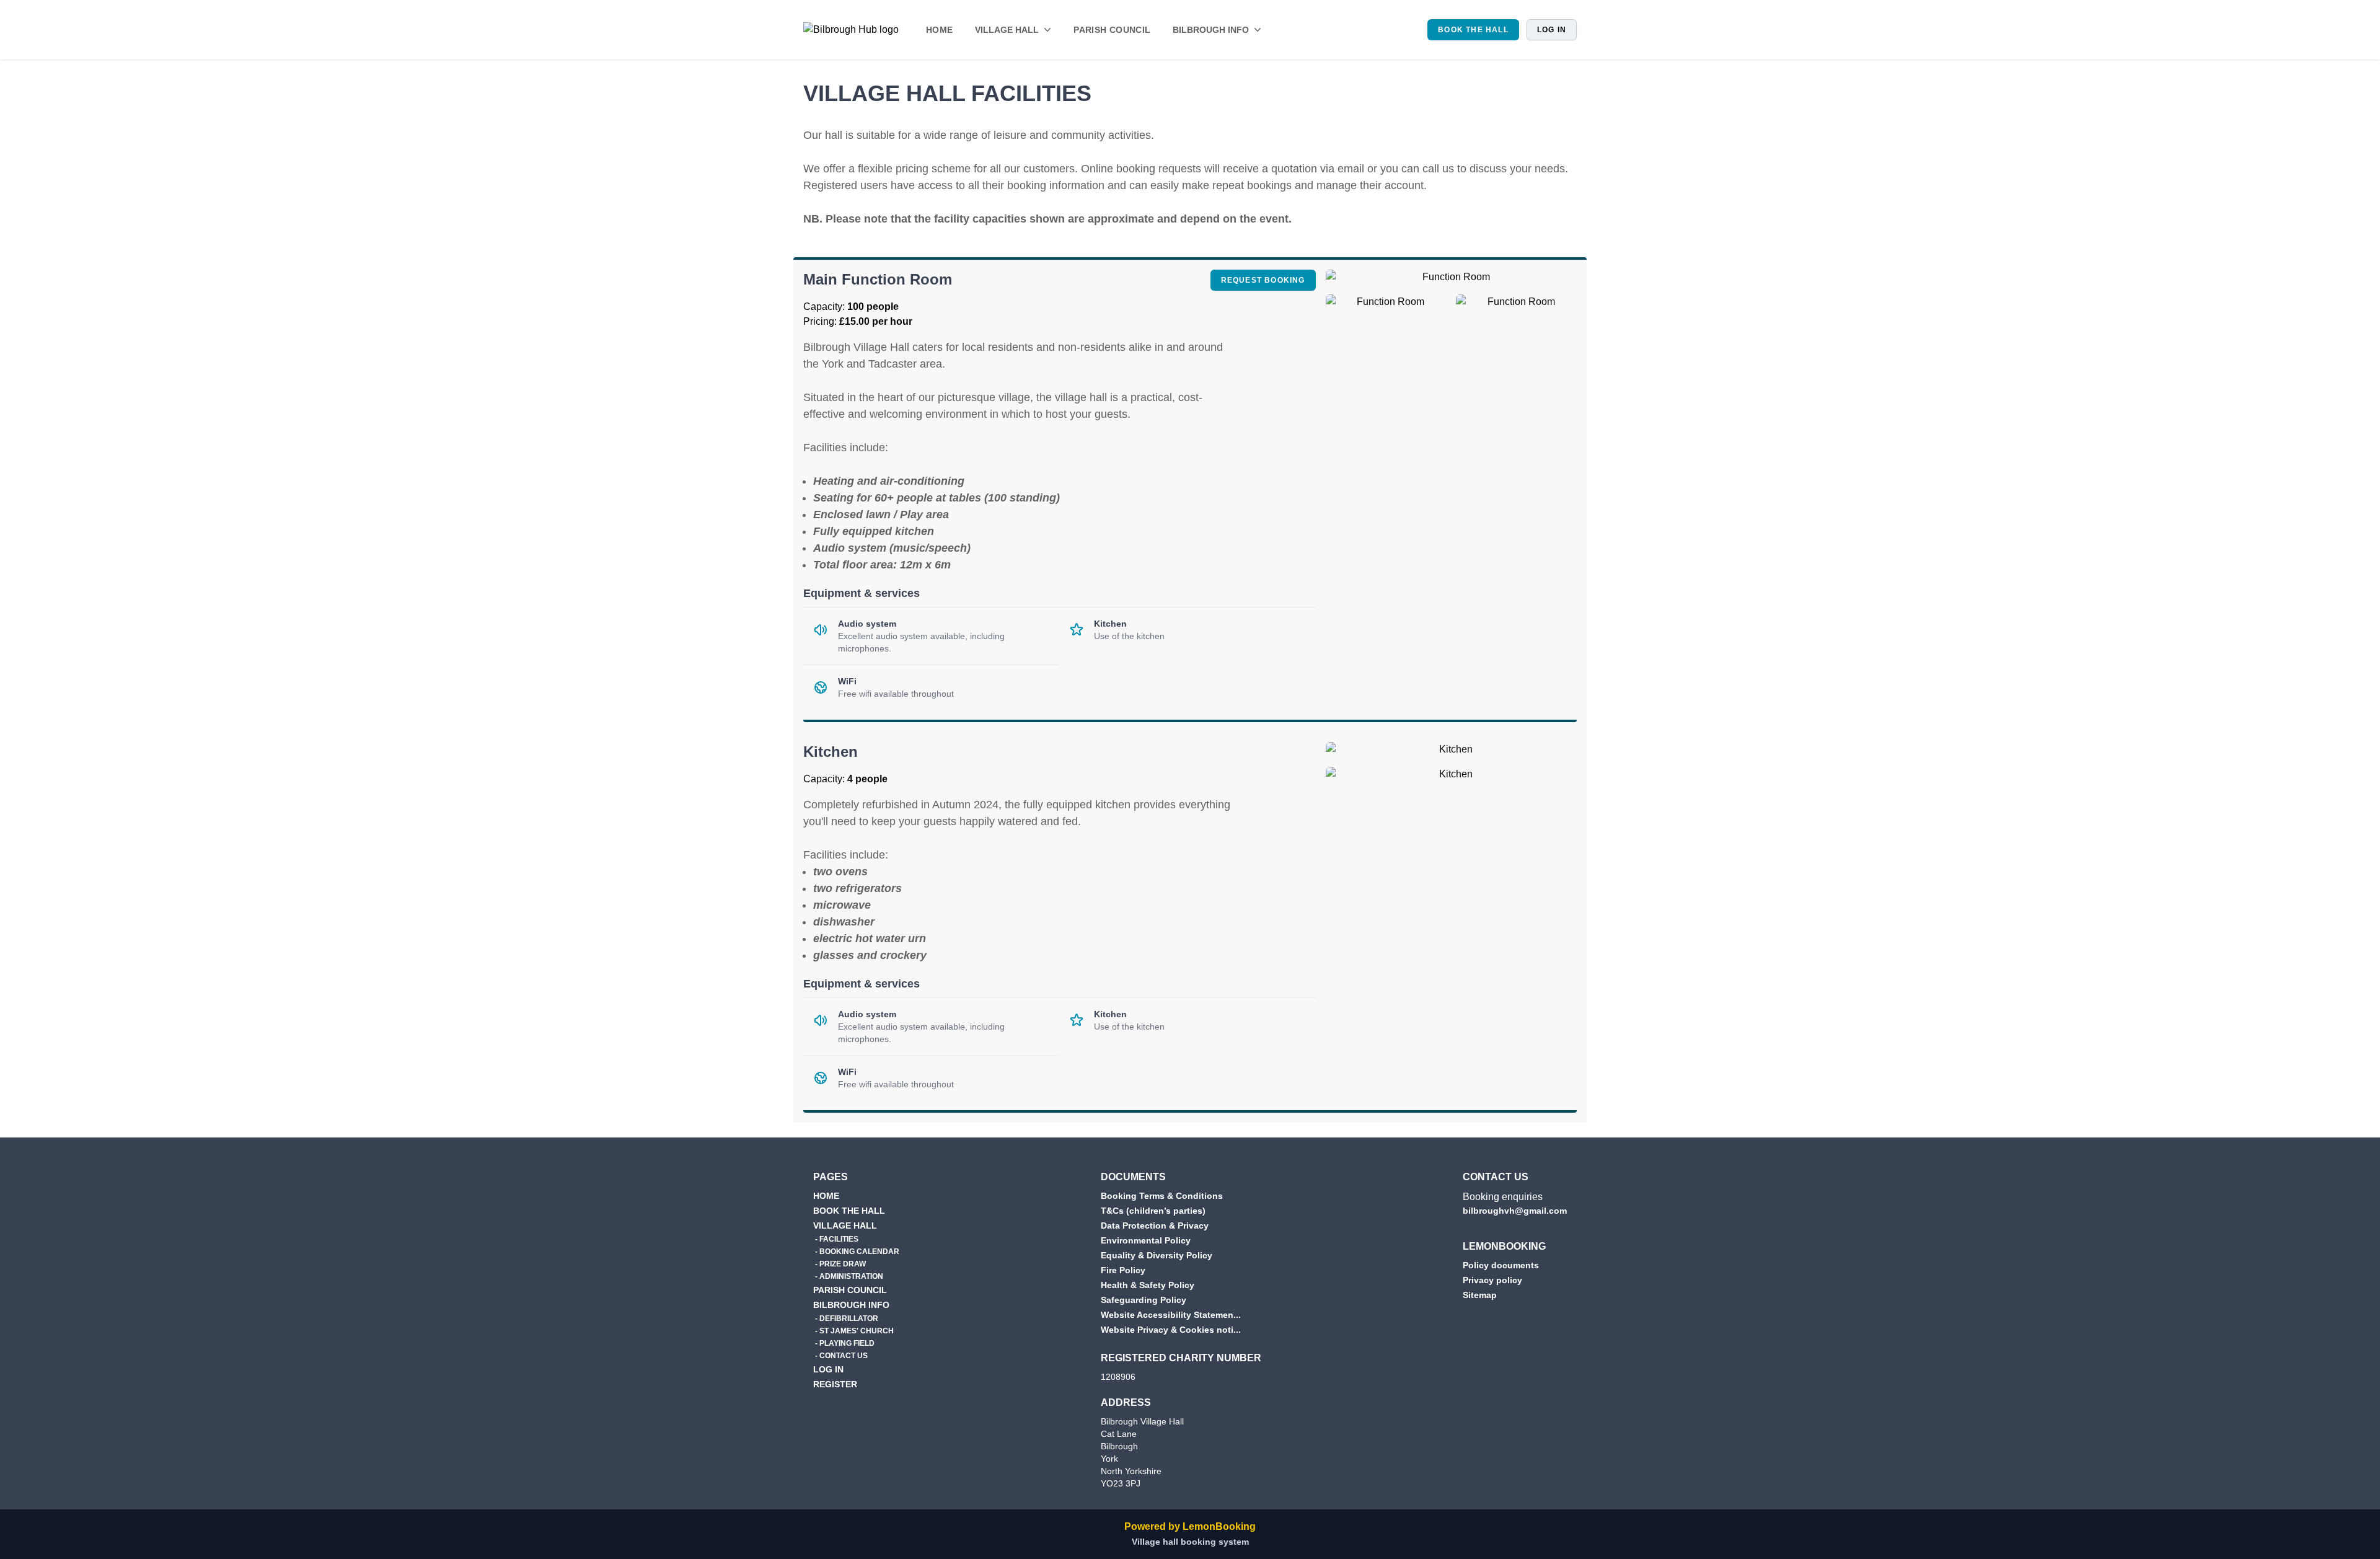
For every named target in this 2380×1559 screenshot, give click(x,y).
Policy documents (1501, 1265)
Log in (1552, 30)
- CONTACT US (840, 1356)
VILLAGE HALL (845, 1226)
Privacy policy (1492, 1280)
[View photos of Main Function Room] (1451, 282)
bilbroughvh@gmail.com (1515, 1211)
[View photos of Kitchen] (1451, 754)
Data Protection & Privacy (1155, 1226)
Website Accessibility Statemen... (1171, 1315)
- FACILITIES (836, 1239)
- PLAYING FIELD (844, 1343)
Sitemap (1480, 1295)
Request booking (1268, 280)
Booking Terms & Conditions (1162, 1196)
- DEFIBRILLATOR (846, 1318)
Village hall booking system (1190, 1542)
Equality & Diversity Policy (1157, 1255)
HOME (939, 30)
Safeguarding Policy (1144, 1300)
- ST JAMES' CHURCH (853, 1331)
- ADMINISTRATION (848, 1276)
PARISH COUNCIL (1112, 30)
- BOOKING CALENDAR (856, 1252)
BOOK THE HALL (1473, 30)
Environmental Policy (1146, 1240)
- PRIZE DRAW (840, 1264)
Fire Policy (1123, 1270)
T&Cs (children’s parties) (1153, 1211)
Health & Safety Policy (1148, 1285)
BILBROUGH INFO (851, 1305)
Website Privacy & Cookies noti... (1171, 1330)
